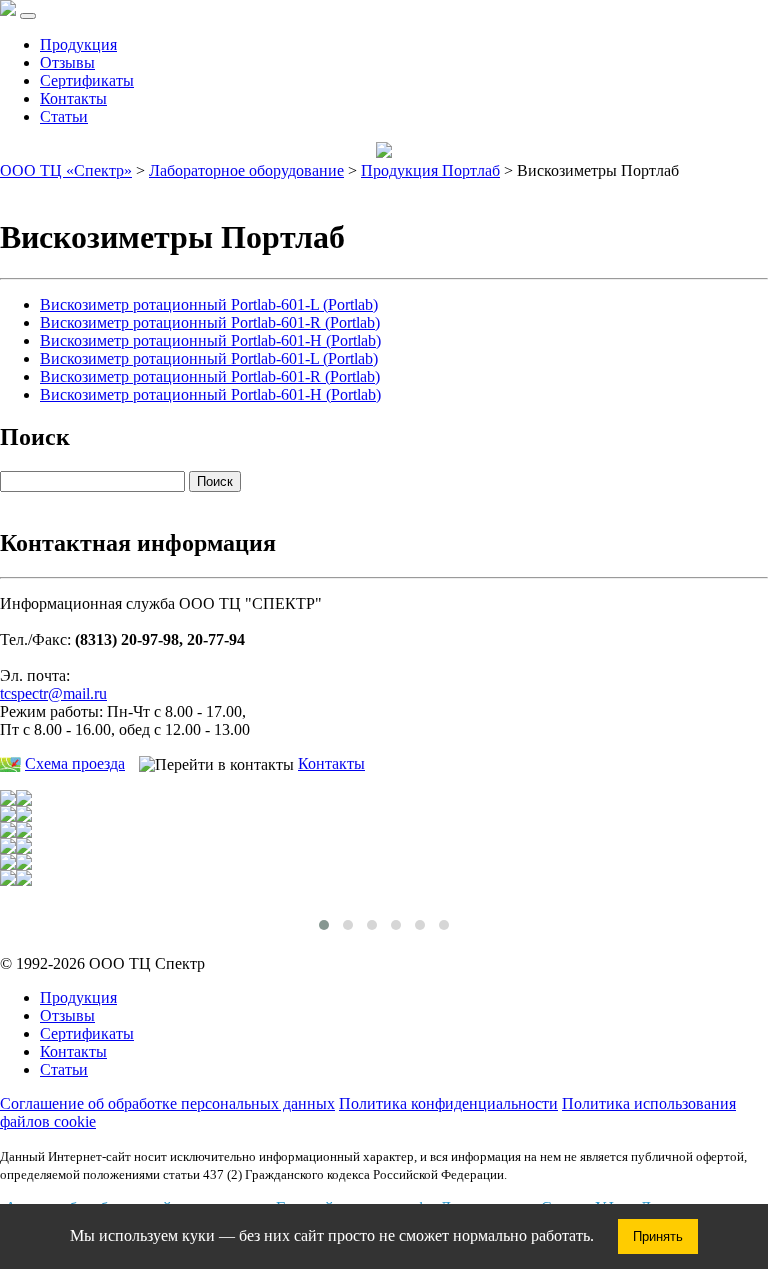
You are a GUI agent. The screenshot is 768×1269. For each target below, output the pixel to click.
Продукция (78, 44)
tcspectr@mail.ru (53, 693)
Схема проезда (75, 763)
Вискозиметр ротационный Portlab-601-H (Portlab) (210, 340)
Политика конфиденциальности (448, 1103)
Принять (658, 1236)
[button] (324, 925)
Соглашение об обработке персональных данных (167, 1103)
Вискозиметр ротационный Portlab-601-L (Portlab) (209, 304)
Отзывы (67, 62)
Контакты (73, 98)
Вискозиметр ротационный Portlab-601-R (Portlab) (210, 322)
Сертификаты (87, 80)
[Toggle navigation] (28, 16)
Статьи (64, 116)
